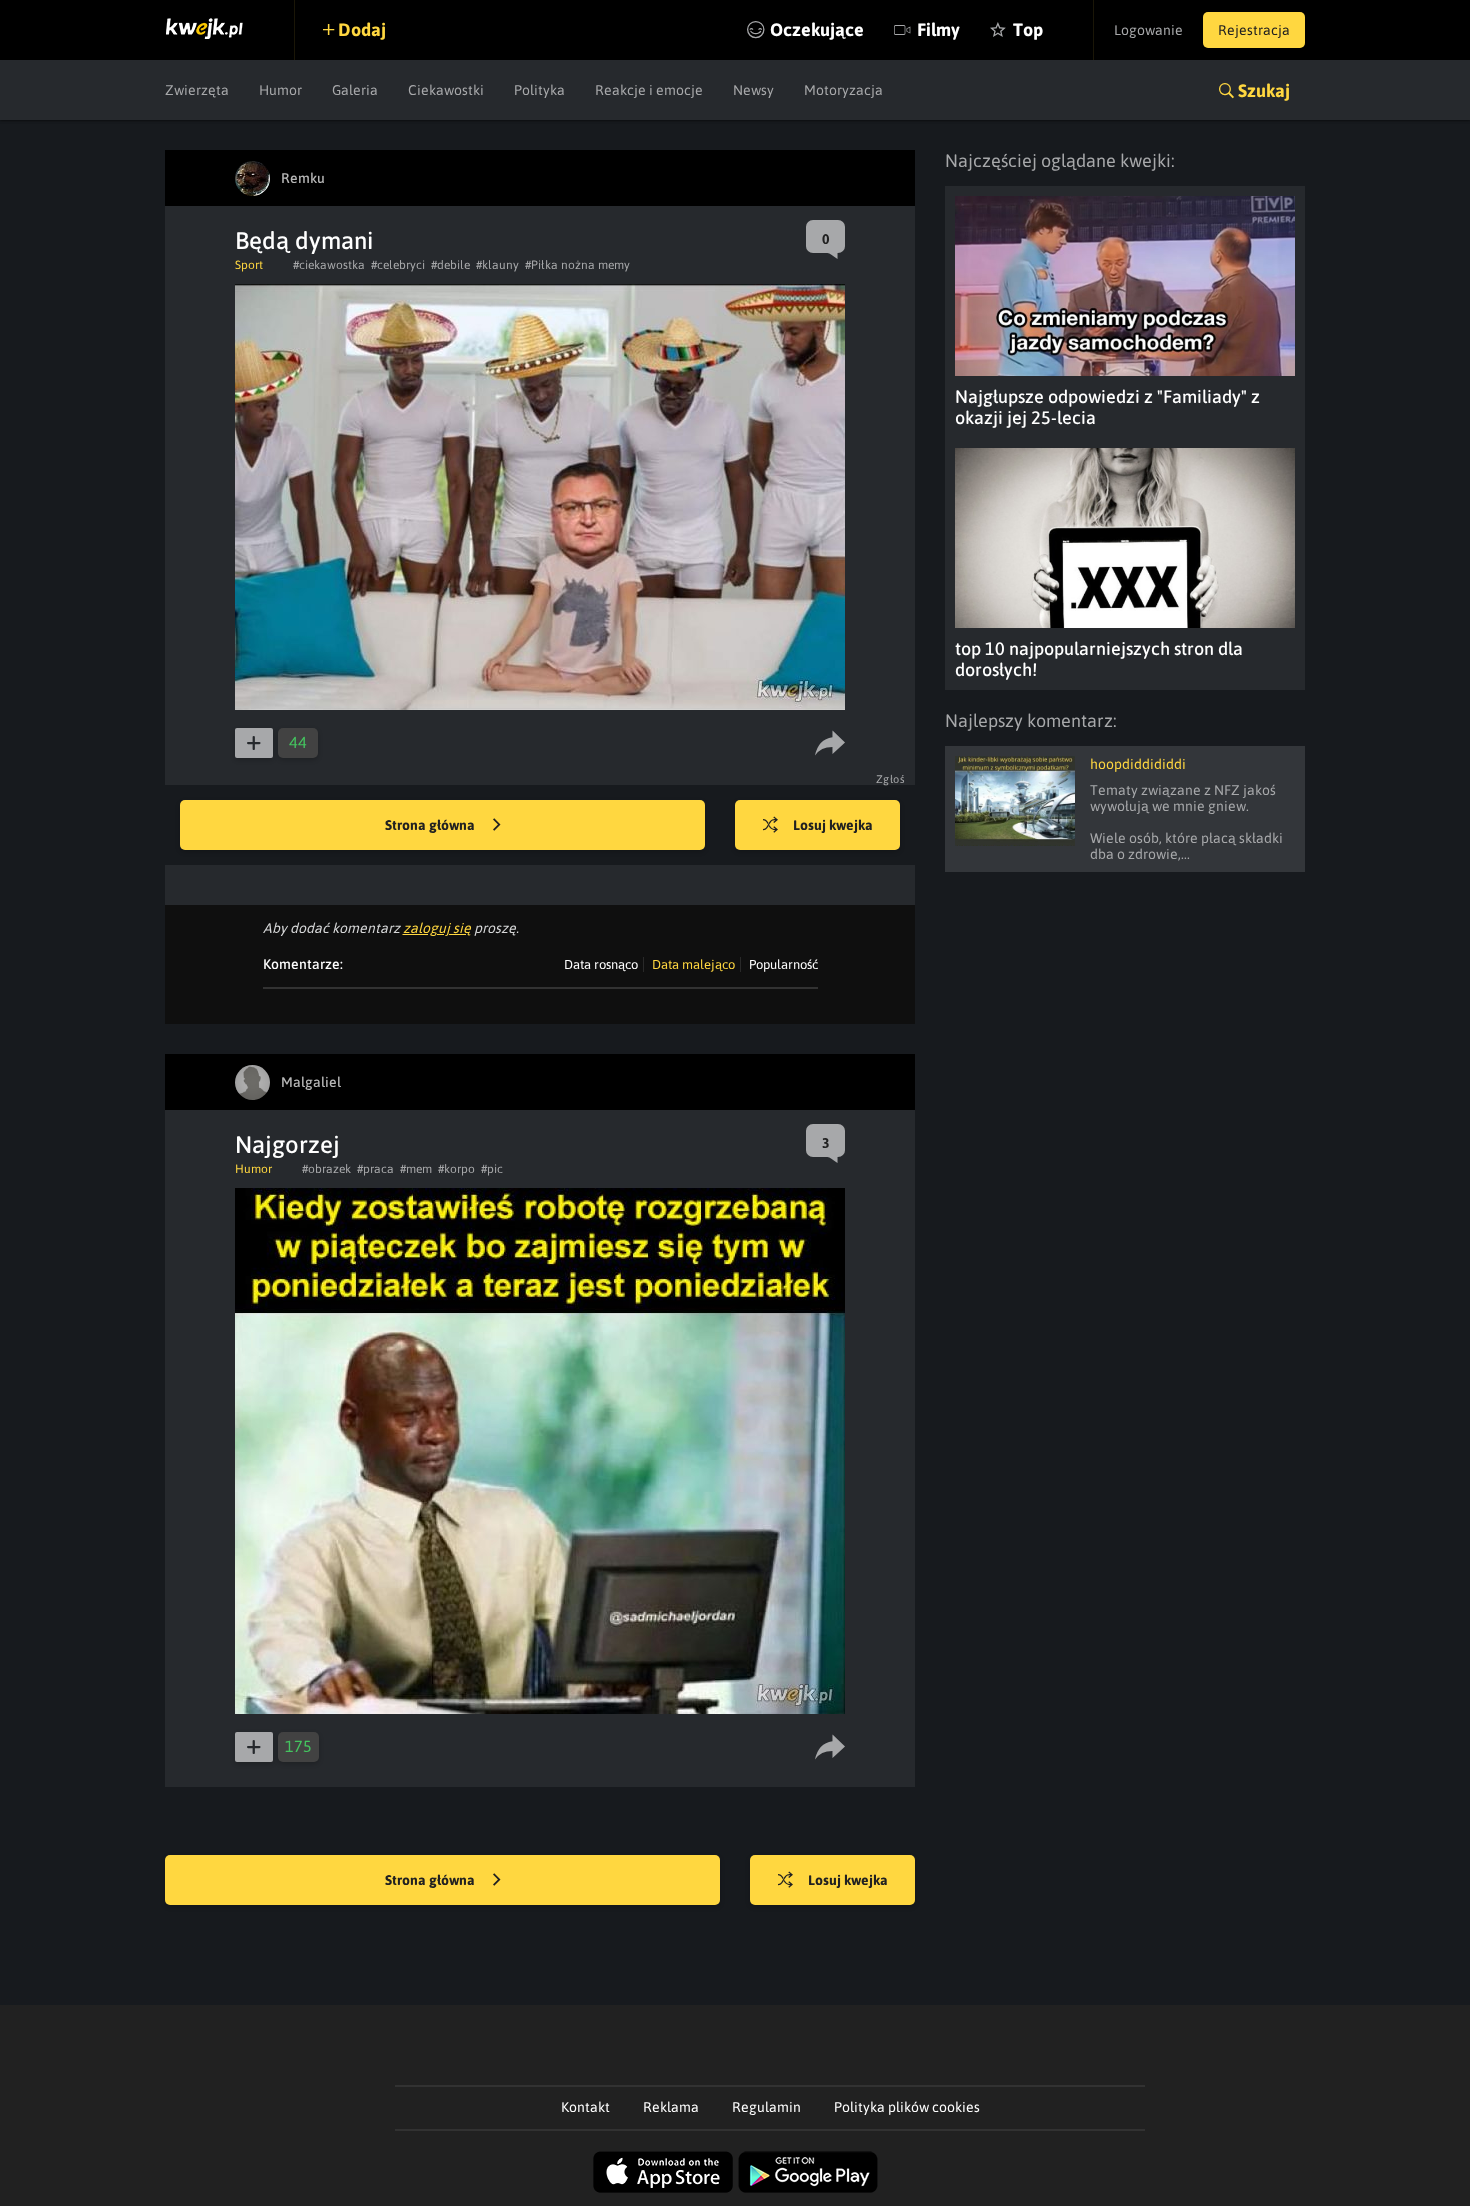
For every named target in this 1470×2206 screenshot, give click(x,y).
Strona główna (431, 825)
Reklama (671, 2107)
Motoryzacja (843, 90)
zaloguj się (437, 928)
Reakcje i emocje (649, 90)
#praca (375, 1169)
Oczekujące (817, 29)
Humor (280, 90)
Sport (249, 265)
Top (1028, 29)
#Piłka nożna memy (577, 265)
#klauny (497, 265)
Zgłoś (891, 779)
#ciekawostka (329, 265)
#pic (492, 1169)
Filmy (938, 29)
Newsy (753, 90)
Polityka (539, 90)
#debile (450, 265)
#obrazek (326, 1169)
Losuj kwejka (833, 825)
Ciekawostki (446, 90)
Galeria (355, 90)
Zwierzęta (197, 90)
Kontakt (585, 2107)
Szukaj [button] (1264, 90)
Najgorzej (287, 1144)
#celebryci (398, 265)
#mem (416, 1169)
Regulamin (766, 2107)
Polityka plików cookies (907, 2107)
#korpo (456, 1169)
